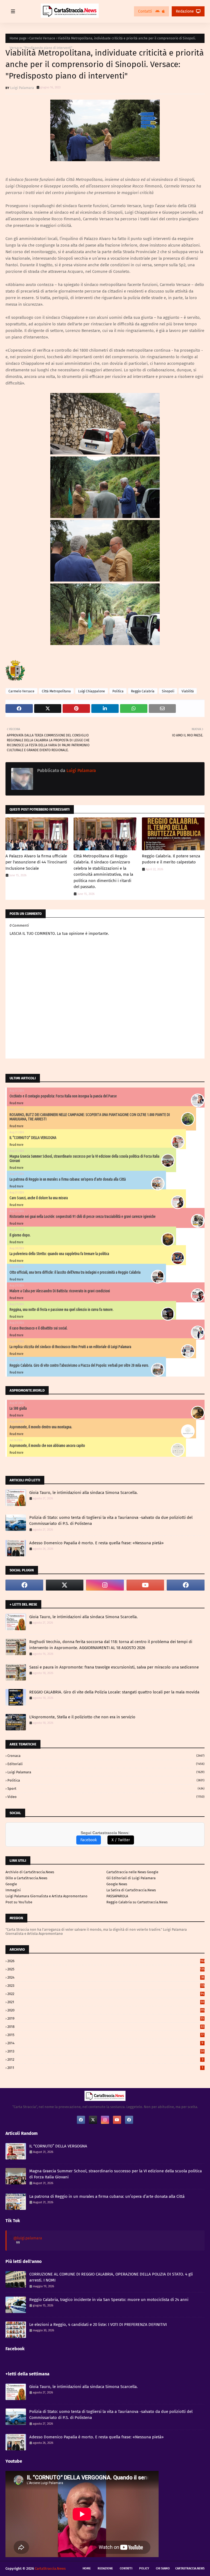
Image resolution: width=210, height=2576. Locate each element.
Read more (17, 1103)
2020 (106, 2010)
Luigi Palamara (22, 88)
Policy (144, 2568)
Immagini (13, 1890)
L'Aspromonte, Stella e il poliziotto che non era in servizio (82, 1717)
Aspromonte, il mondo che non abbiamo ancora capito (47, 1445)
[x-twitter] (65, 1585)
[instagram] (105, 1585)
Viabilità (188, 691)
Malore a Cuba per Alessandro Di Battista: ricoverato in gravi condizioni (60, 1291)
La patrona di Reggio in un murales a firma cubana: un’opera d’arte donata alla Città (68, 1179)
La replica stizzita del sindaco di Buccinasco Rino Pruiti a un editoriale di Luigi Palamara (70, 1347)
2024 (106, 1977)
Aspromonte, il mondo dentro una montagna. (41, 1427)
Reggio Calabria (143, 691)
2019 (106, 2018)
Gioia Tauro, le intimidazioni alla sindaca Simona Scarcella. (84, 1493)
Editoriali (106, 1764)
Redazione (185, 11)
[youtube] (145, 1585)
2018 (106, 2027)
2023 (106, 1986)
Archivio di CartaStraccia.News (30, 1872)
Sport (106, 1789)
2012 (105, 2059)
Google (11, 1884)
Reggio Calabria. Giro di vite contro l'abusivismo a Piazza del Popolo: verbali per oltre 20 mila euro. (79, 1365)
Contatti (146, 11)
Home (87, 2568)
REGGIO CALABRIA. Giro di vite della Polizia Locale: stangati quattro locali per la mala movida (114, 1692)
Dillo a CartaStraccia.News (26, 1878)
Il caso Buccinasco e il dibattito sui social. (39, 1328)
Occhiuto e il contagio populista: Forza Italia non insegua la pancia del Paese (63, 1096)
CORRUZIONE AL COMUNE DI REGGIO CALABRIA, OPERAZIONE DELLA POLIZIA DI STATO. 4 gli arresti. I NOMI (111, 2277)
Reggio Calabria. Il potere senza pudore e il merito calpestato (171, 859)
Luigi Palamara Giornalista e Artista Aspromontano (46, 1896)
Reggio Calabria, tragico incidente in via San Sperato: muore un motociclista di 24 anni (109, 2300)
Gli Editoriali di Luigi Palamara (131, 1878)
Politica (118, 691)
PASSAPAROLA (117, 1896)
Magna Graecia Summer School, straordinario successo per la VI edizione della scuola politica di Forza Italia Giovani (116, 2174)
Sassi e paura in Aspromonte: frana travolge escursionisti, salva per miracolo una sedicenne (114, 1667)
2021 (106, 2002)
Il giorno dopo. (20, 1235)
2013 (106, 2051)
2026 (106, 1961)
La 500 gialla (18, 1408)
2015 (106, 2035)
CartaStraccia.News (190, 2568)
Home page (18, 38)
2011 (105, 2068)
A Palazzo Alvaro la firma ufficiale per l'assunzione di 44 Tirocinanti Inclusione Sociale (36, 862)
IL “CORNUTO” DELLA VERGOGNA (33, 1138)
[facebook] (24, 1585)
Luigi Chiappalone (92, 691)
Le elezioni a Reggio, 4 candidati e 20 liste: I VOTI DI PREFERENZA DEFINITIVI (98, 2325)
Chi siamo (163, 2568)
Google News (117, 1884)
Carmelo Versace (42, 38)
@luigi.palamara (28, 2238)
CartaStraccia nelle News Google (132, 1872)
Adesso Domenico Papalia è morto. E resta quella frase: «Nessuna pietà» (96, 1543)
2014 (105, 2043)
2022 (106, 1994)
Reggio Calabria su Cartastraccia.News (137, 1902)
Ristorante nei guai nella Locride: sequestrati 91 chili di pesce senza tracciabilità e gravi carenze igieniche (83, 1216)
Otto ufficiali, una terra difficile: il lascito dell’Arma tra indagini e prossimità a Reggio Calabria (75, 1272)
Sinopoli (168, 691)
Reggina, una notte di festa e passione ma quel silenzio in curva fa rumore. (62, 1309)
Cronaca (106, 1756)
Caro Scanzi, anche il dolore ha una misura (39, 1198)
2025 (106, 1969)
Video (106, 1797)
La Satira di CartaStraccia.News (131, 1890)
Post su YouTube (19, 1902)
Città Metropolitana (56, 691)
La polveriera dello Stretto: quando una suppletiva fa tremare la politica (59, 1254)
